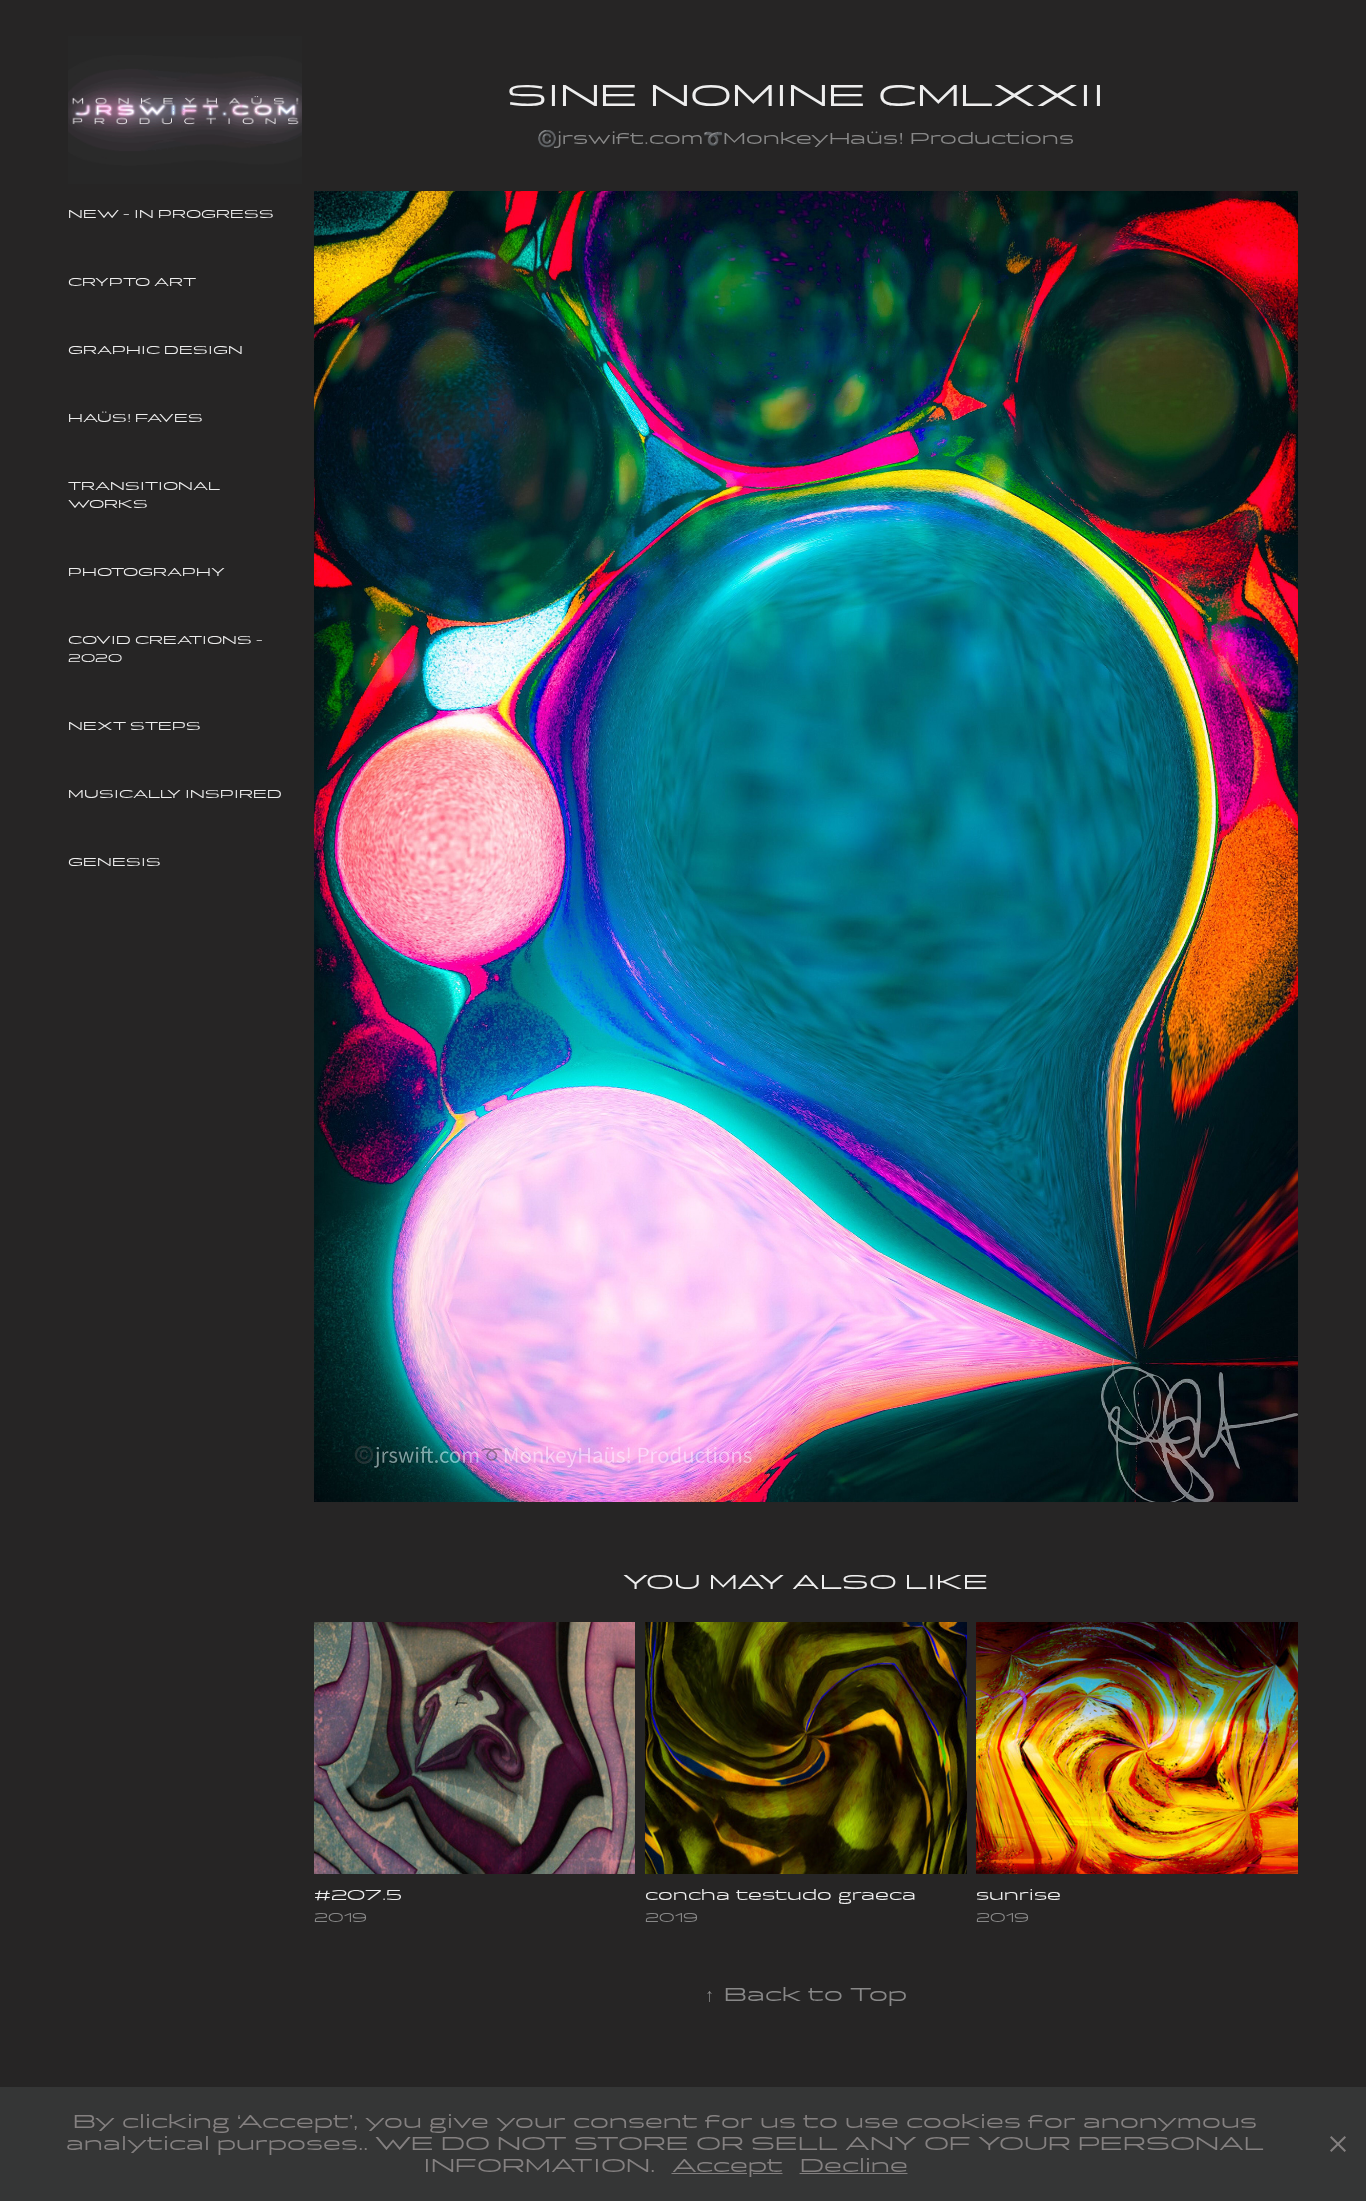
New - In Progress (171, 214)
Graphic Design (155, 350)
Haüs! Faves (135, 418)
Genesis (114, 862)
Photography (146, 572)
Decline (854, 2165)
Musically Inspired (175, 794)
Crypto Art (132, 282)
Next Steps (134, 726)
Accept (727, 2165)
